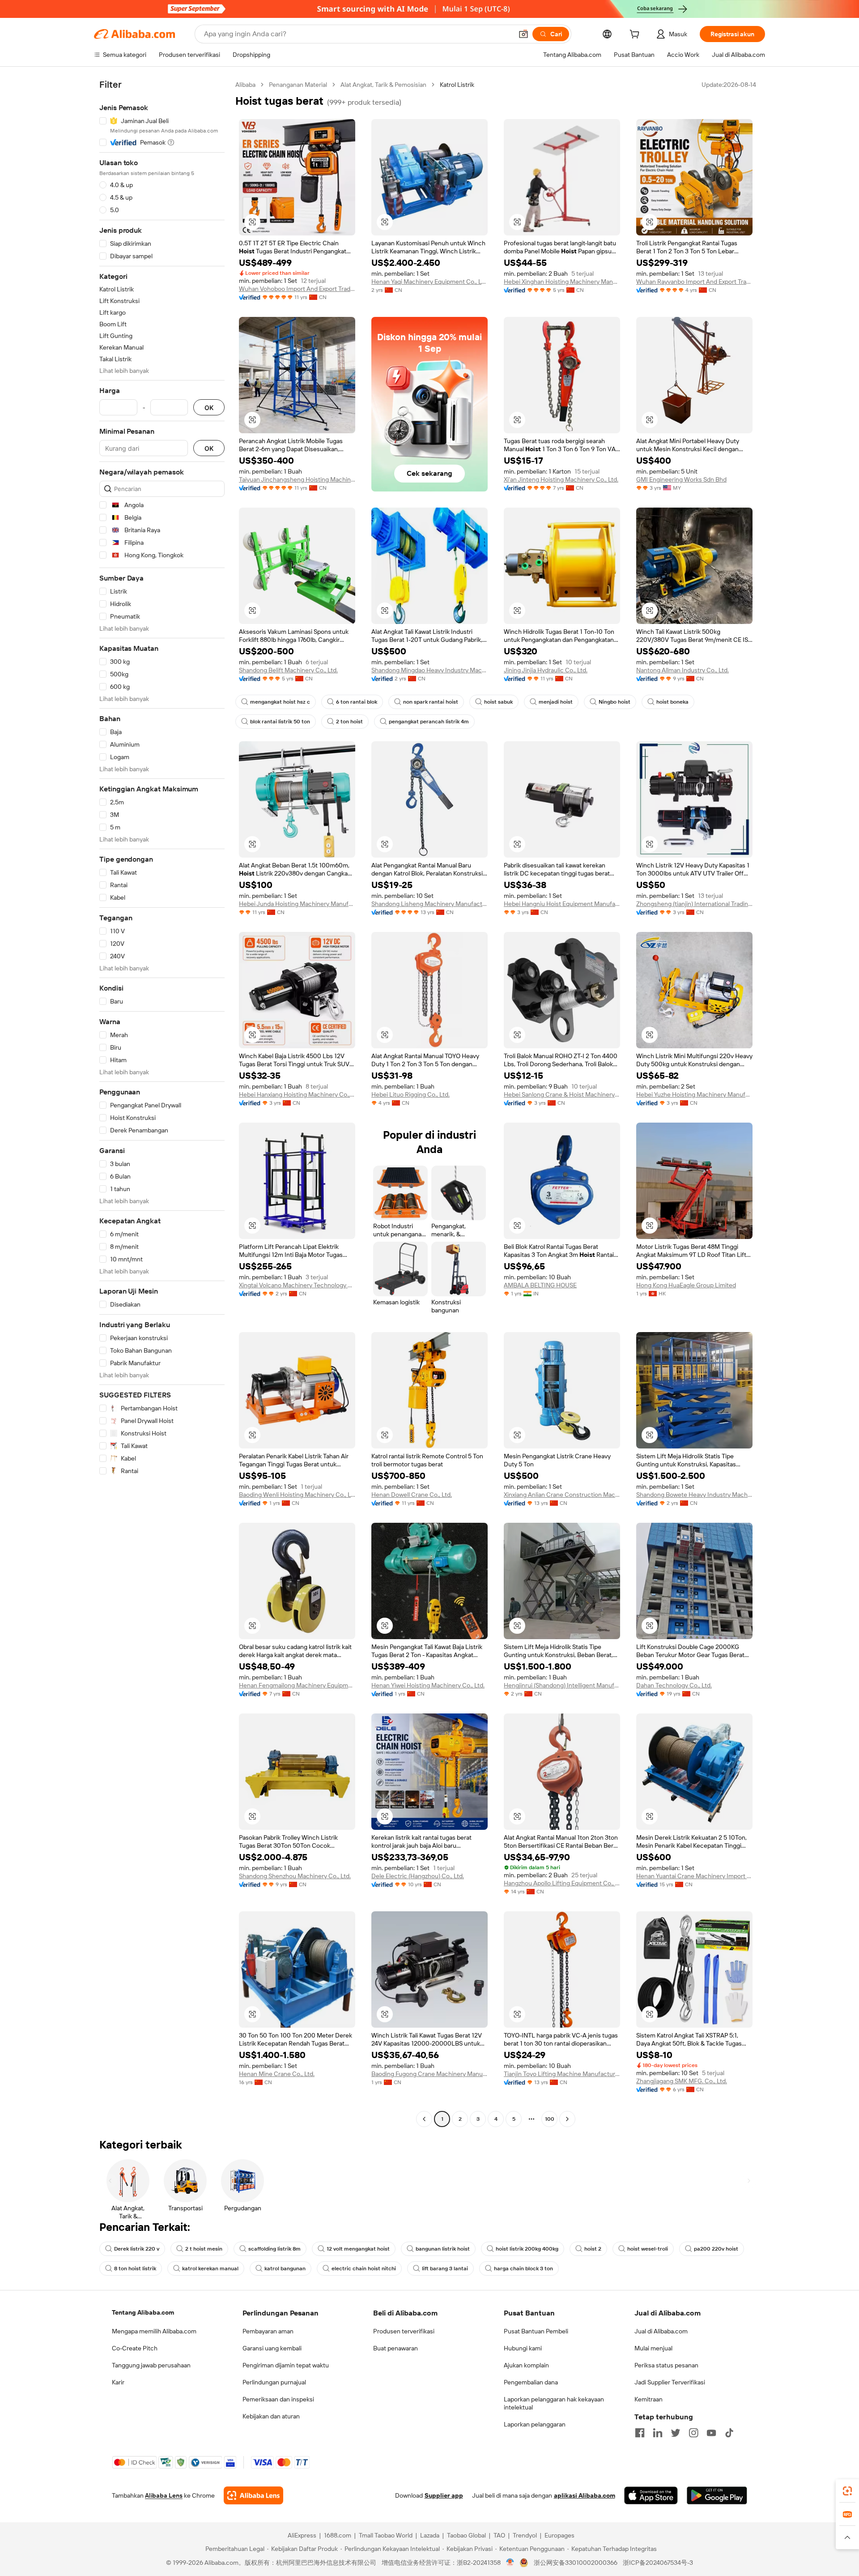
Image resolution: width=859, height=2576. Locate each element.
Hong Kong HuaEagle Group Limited (686, 1285)
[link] (847, 2491)
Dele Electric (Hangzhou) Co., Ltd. (418, 1876)
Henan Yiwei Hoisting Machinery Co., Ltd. (428, 1685)
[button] (523, 34)
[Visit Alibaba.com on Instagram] (693, 2433)
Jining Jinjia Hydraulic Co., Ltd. (546, 670)
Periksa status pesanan (666, 2365)
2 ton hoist (349, 722)
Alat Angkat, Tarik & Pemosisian (383, 85)
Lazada (430, 2535)
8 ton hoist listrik (135, 2268)
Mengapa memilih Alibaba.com (154, 2331)
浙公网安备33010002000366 (576, 2563)
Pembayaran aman (268, 2331)
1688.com (338, 2535)
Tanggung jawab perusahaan (151, 2365)
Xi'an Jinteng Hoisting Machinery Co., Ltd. (561, 479)
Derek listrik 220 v (137, 2249)
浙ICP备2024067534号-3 (658, 2563)
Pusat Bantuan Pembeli (536, 2331)
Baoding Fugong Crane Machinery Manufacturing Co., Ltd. (429, 2074)
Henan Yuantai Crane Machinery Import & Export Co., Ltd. (694, 1876)
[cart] (636, 35)
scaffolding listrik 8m (274, 2249)
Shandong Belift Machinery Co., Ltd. (288, 670)
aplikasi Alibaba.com (585, 2495)
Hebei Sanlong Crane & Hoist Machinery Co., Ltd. (562, 1094)
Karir (118, 2382)
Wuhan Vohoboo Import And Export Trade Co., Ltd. (297, 289)
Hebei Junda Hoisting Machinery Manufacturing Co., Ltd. (297, 904)
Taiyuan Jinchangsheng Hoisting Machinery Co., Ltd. (297, 479)
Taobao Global (466, 2535)
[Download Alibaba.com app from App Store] (651, 2495)
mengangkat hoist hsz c (280, 702)
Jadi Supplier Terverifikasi (670, 2382)
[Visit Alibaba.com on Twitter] (676, 2433)
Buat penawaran (395, 2348)
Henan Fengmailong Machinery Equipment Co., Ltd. (297, 1685)
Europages (559, 2535)
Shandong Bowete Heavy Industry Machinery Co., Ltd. (694, 1495)
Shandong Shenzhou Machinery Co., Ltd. (295, 1876)
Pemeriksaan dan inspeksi (278, 2399)
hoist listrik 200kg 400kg (527, 2249)
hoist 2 (593, 2249)
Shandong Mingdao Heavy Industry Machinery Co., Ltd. (429, 670)
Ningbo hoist (614, 702)
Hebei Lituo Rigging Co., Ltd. (410, 1094)
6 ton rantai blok (357, 702)
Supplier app (444, 2495)
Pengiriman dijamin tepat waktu (286, 2365)
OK (209, 408)
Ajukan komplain (526, 2365)
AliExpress (302, 2535)
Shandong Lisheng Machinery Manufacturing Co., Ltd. (429, 904)
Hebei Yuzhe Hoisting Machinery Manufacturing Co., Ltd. (694, 1094)
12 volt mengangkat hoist (358, 2249)
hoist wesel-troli (648, 2249)
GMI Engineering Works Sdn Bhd (681, 479)
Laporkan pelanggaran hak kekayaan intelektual (554, 2403)
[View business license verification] (510, 2563)
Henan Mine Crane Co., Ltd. (277, 2074)
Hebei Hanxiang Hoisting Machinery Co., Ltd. (297, 1094)
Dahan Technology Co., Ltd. (674, 1685)
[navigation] (162, 1103)
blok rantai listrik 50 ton (280, 722)
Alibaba (245, 85)
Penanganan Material (298, 85)
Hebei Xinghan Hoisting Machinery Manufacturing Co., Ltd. (562, 282)
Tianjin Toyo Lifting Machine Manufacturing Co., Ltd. (562, 2074)
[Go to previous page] (424, 2119)
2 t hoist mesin (204, 2249)
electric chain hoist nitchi (364, 2268)
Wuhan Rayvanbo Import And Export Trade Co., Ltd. (694, 282)
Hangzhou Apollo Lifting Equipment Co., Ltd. (562, 1883)
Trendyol (525, 2535)
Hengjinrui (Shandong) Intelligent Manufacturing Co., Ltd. (562, 1685)
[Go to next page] (567, 2119)
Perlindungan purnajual (274, 2382)
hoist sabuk (498, 702)
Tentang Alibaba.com (143, 2312)
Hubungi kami (523, 2348)
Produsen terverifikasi (404, 2331)
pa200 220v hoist (716, 2249)
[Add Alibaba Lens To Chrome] (253, 2495)
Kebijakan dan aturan (271, 2416)
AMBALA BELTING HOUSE (540, 1285)
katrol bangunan (285, 2268)
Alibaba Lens (164, 2495)
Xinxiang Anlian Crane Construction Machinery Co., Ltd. (562, 1495)
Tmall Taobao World (386, 2535)
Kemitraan (649, 2399)
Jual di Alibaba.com (661, 2331)
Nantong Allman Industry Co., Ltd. (683, 670)
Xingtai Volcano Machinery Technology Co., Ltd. (297, 1285)
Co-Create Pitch (135, 2348)
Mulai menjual (653, 2348)
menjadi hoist (556, 702)
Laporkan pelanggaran (535, 2424)
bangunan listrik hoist (443, 2249)
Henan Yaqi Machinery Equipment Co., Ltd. (429, 282)
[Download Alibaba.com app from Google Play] (717, 2495)
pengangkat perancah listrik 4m (429, 722)
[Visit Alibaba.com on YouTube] (711, 2433)
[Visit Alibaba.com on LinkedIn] (658, 2433)
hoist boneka (672, 702)
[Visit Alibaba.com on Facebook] (640, 2433)
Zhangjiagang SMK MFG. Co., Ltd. (682, 2081)
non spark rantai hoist (431, 702)
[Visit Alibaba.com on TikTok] (729, 2433)
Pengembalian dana (531, 2382)
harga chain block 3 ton (523, 2268)
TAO (499, 2535)
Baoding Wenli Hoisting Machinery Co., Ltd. (297, 1495)
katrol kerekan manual (210, 2268)
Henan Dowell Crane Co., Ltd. (412, 1495)
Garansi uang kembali (272, 2348)
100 (550, 2119)
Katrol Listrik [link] (457, 85)
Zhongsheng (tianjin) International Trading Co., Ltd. (694, 904)
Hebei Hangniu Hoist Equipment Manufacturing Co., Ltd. (562, 904)
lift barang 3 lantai (445, 2268)
